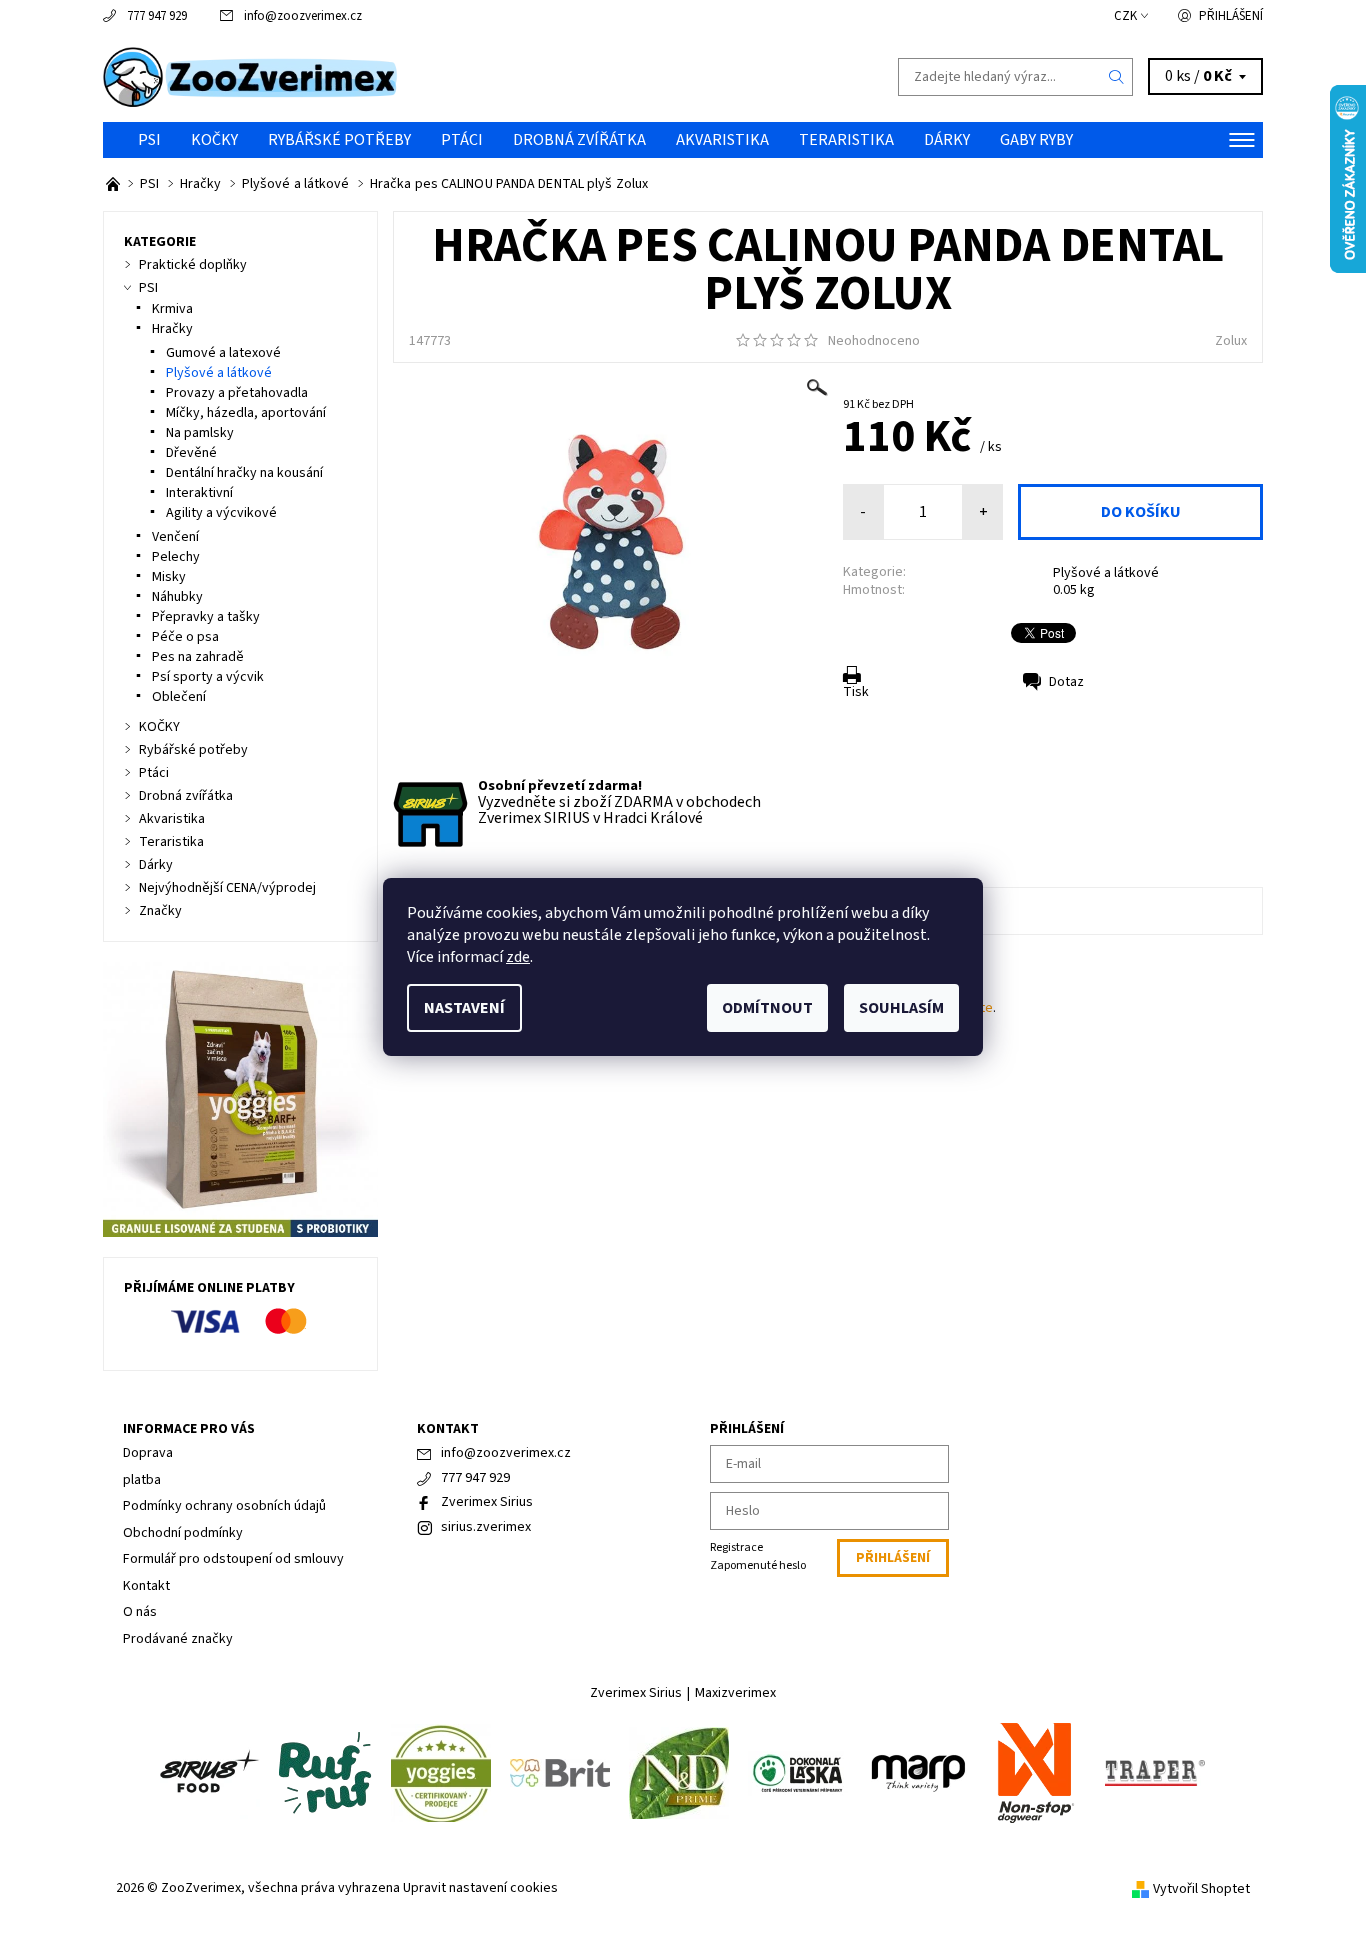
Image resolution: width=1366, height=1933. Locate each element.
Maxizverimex (735, 1693)
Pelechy (176, 557)
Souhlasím (901, 1008)
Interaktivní (199, 493)
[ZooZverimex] (250, 76)
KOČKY (214, 140)
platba (142, 1480)
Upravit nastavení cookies (480, 1888)
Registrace (736, 1547)
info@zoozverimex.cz (303, 16)
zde (518, 957)
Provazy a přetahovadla (237, 393)
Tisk (856, 692)
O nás (140, 1612)
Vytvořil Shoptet (1201, 1889)
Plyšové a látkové (1106, 573)
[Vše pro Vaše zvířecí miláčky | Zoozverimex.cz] (114, 184)
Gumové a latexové (223, 353)
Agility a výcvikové (221, 513)
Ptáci (462, 140)
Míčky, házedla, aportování (246, 413)
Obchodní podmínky (183, 1533)
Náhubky (177, 597)
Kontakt (146, 1586)
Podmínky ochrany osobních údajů (224, 1506)
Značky (160, 911)
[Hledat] (1117, 77)
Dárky (947, 140)
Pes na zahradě (198, 657)
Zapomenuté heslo (758, 1565)
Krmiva (172, 309)
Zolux (1231, 341)
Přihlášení (1231, 16)
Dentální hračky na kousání (244, 473)
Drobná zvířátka (579, 140)
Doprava (148, 1453)
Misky (169, 577)
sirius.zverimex (486, 1527)
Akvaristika (722, 140)
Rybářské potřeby (339, 140)
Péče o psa (185, 637)
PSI (149, 140)
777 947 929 (157, 16)
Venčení (175, 537)
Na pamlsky (200, 433)
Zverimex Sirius (487, 1502)
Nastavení (464, 1008)
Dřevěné (191, 453)
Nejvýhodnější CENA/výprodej (227, 888)
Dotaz (1066, 682)
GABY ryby (1036, 140)
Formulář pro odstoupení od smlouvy (233, 1559)
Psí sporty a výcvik (208, 677)
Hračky (172, 329)
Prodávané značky (178, 1639)
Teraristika (846, 140)
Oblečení (179, 697)
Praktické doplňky (193, 265)
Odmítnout (767, 1008)
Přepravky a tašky (206, 617)
